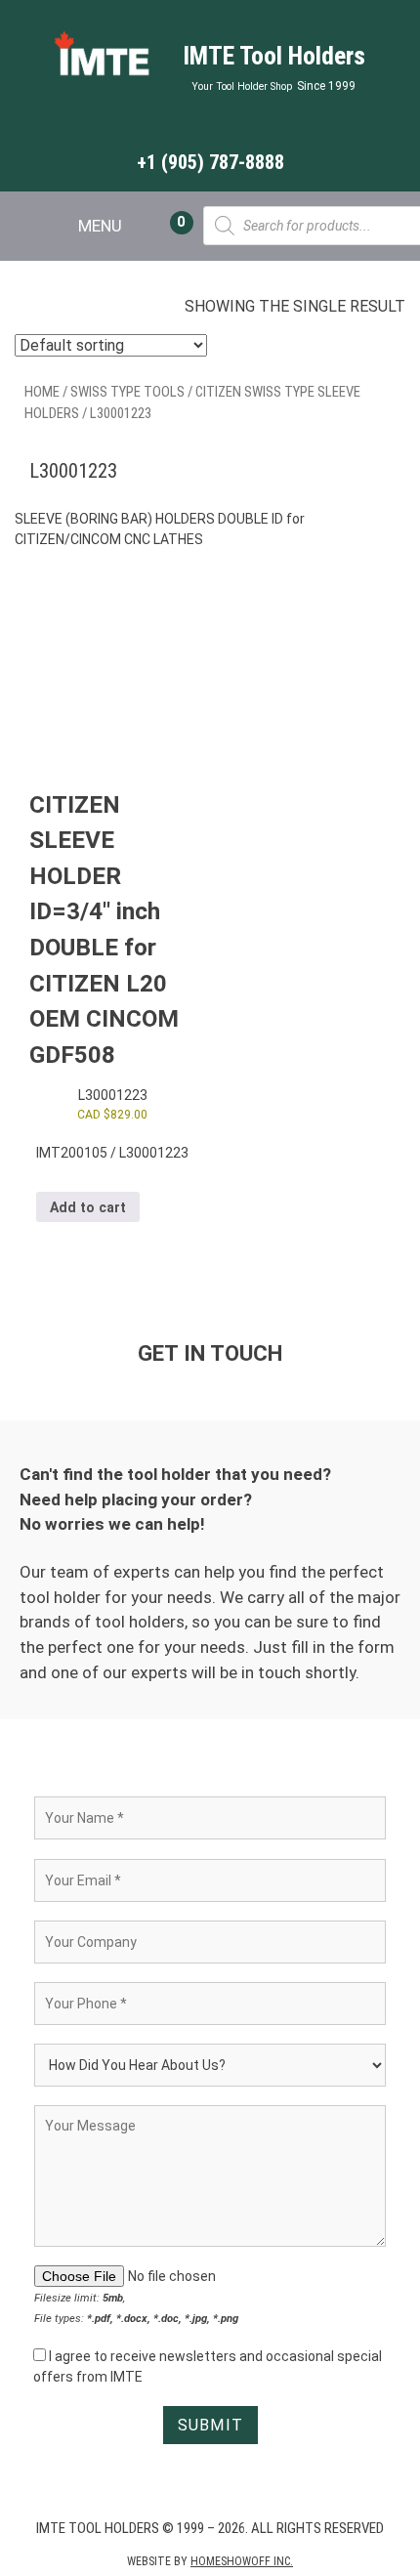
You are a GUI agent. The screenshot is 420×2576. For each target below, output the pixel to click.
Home (42, 392)
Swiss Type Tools (127, 392)
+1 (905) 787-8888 (210, 162)
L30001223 (113, 1095)
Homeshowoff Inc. (242, 2561)
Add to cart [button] (88, 1207)
